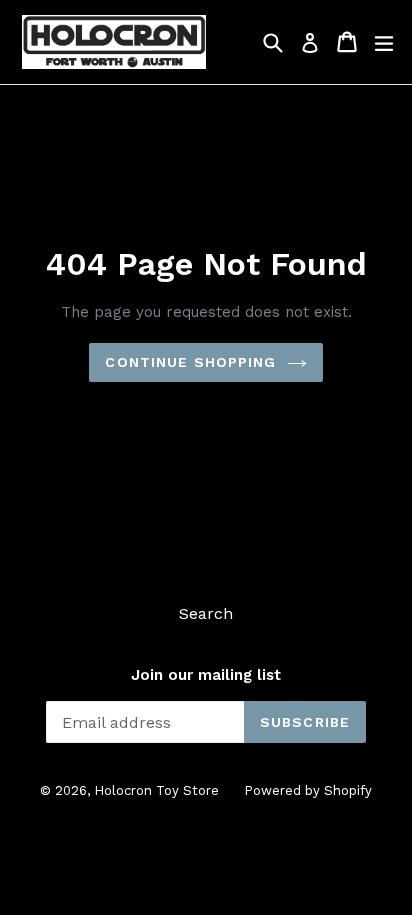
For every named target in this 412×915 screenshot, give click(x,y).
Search (206, 613)
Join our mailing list (206, 675)
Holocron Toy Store (156, 790)
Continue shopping (190, 362)
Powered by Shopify (308, 790)
